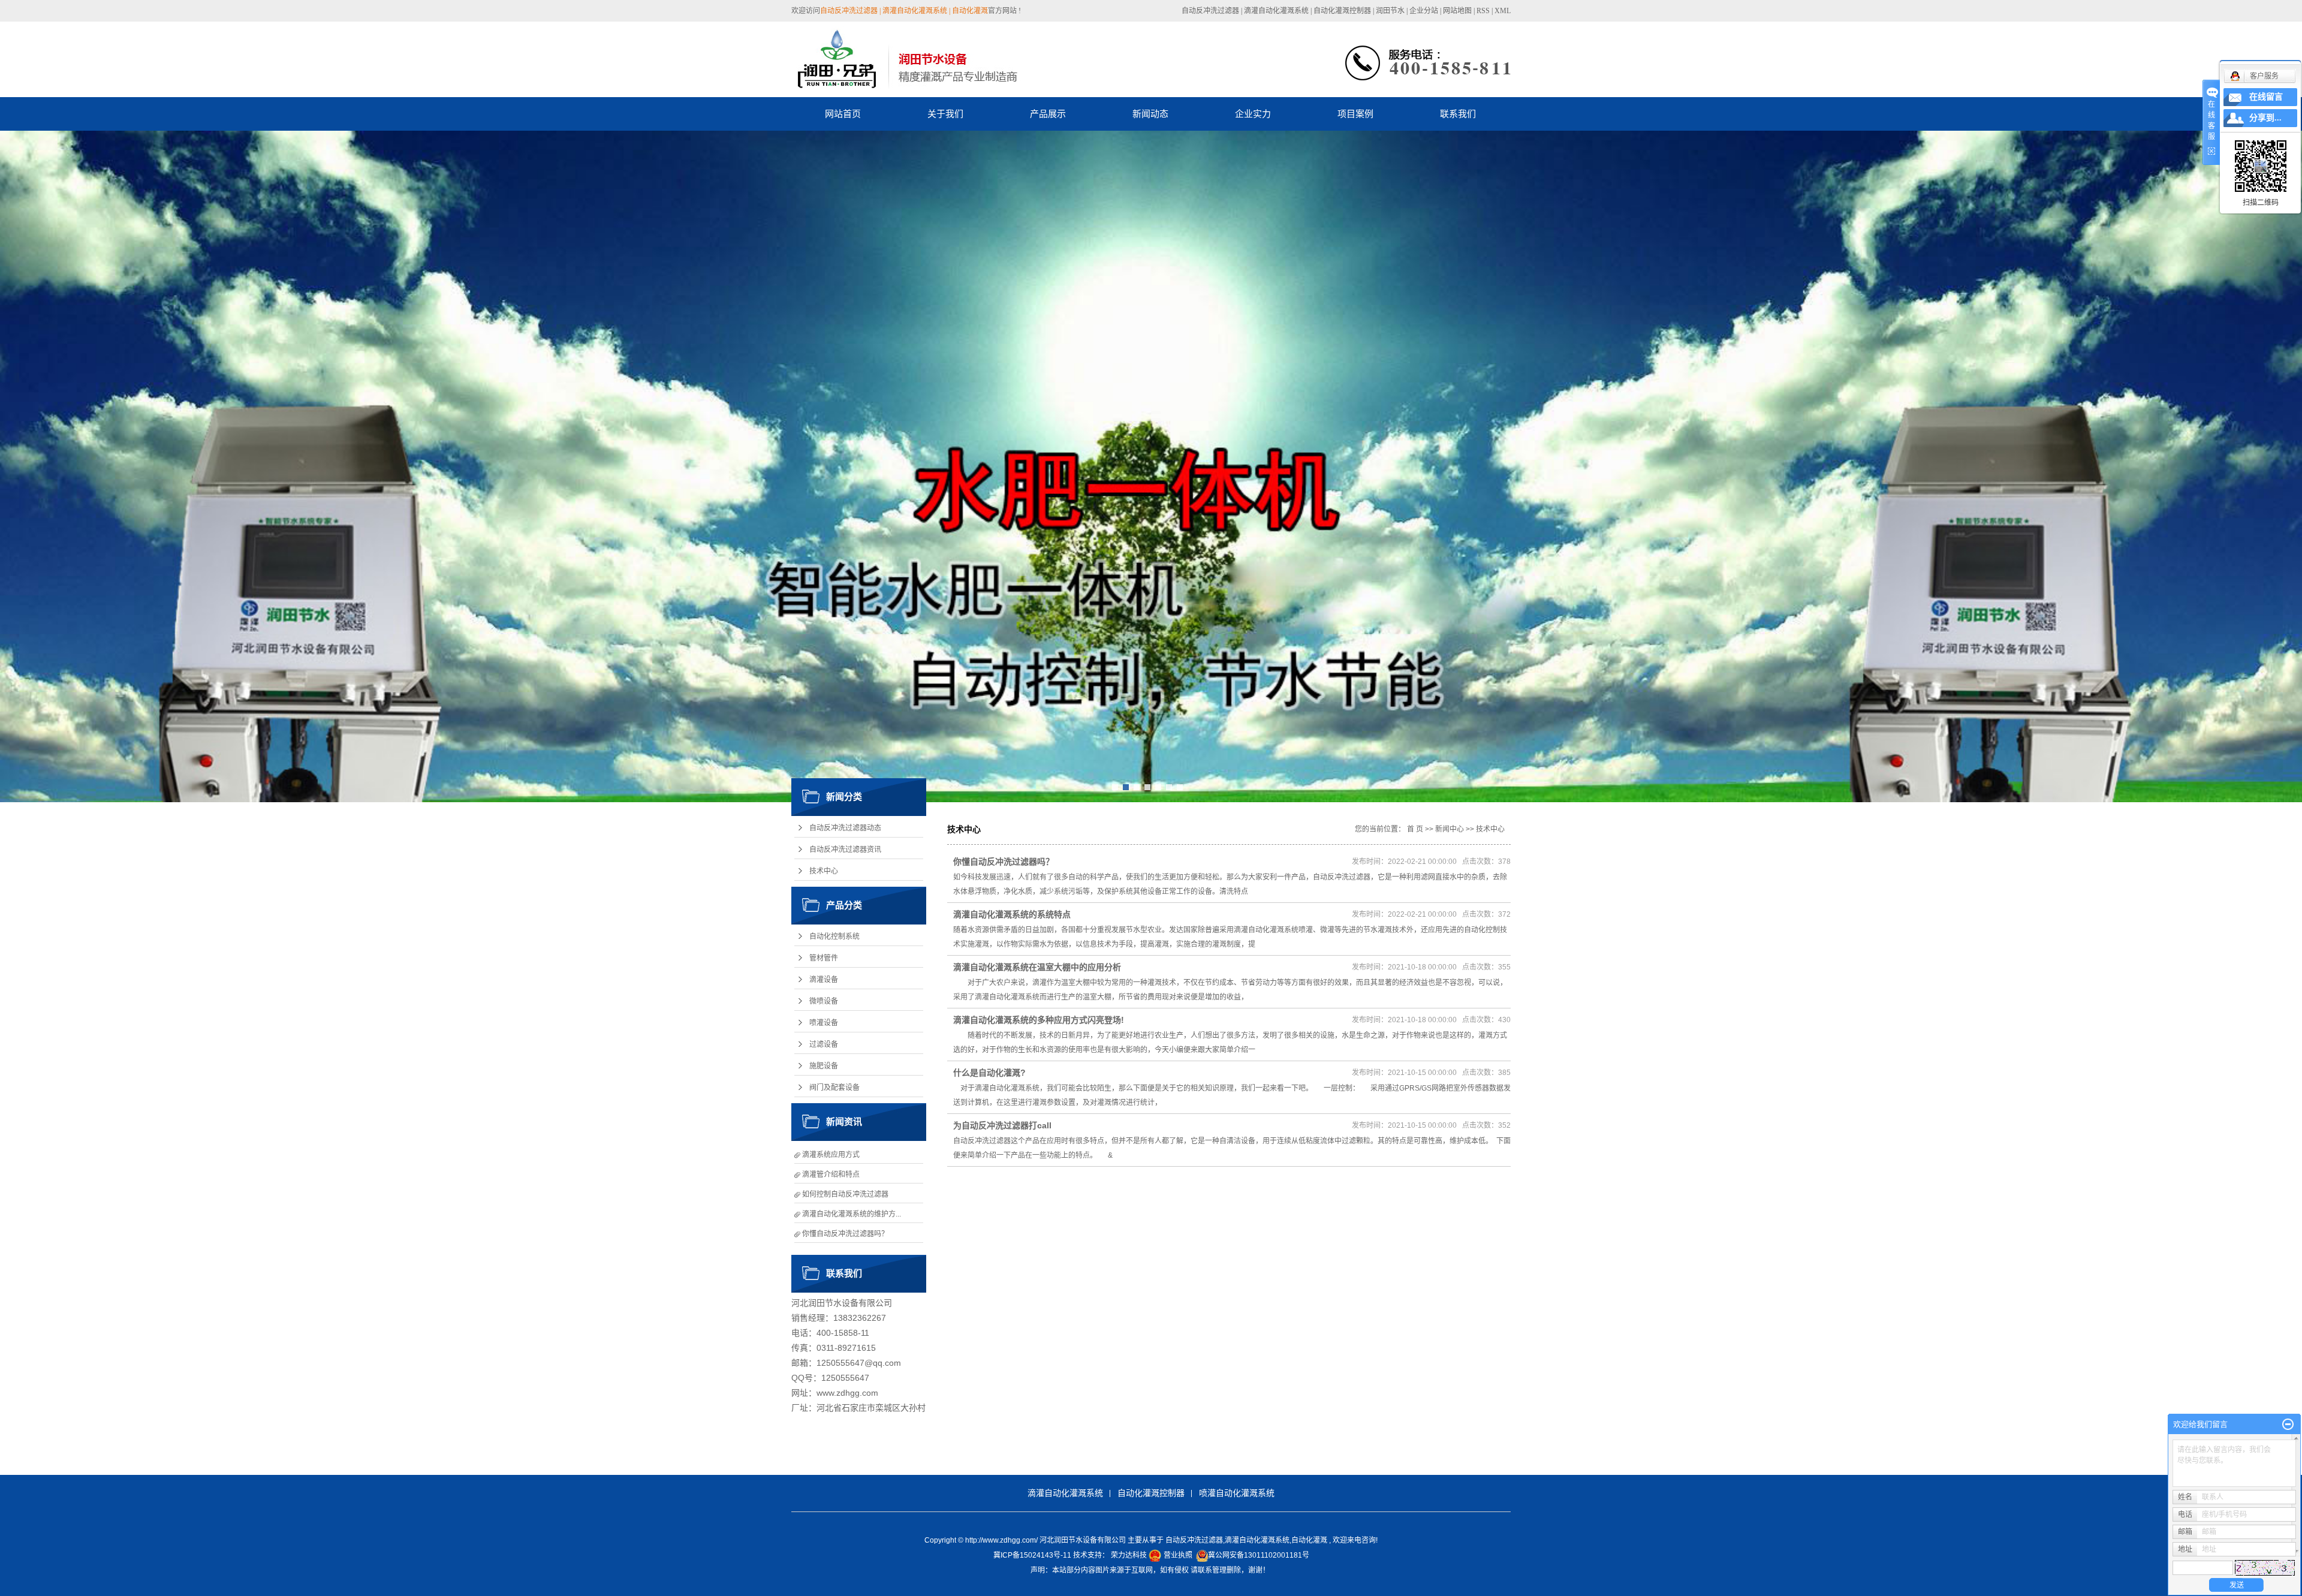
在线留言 (2266, 97)
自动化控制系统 (834, 936)
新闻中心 (1450, 829)
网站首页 (843, 114)
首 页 (1415, 829)
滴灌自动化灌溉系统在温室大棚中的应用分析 (1037, 967)
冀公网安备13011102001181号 (1259, 1555)
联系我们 (1458, 114)
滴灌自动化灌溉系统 (1276, 11)
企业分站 (1424, 11)
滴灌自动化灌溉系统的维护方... (852, 1214)
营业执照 (1178, 1555)
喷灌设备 (824, 1023)
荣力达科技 (1129, 1555)
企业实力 (1253, 114)
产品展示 (1048, 114)
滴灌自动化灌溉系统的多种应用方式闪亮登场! (1039, 1020)
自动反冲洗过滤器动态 (845, 828)
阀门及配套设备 (834, 1088)
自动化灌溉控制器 (1342, 11)
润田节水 (1390, 11)
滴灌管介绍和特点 (831, 1175)
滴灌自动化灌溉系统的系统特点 (1012, 914)
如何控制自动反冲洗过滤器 (845, 1194)
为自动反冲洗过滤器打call (1002, 1125)
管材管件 (824, 958)
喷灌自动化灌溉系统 (1237, 1493)
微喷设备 (824, 1001)
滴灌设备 (824, 980)
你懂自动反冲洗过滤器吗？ (845, 1234)
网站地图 (1458, 11)
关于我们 (945, 114)
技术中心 (824, 871)
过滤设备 (824, 1044)
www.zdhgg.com (847, 1393)
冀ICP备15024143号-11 (1032, 1555)
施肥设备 (824, 1066)
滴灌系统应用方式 (831, 1155)
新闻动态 (1150, 114)
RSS (1483, 11)
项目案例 (1355, 114)
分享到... (2265, 118)
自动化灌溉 (1309, 1540)
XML (1503, 11)
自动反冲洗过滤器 (1210, 11)
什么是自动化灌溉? (989, 1073)
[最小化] (2288, 1425)
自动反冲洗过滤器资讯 (845, 850)
